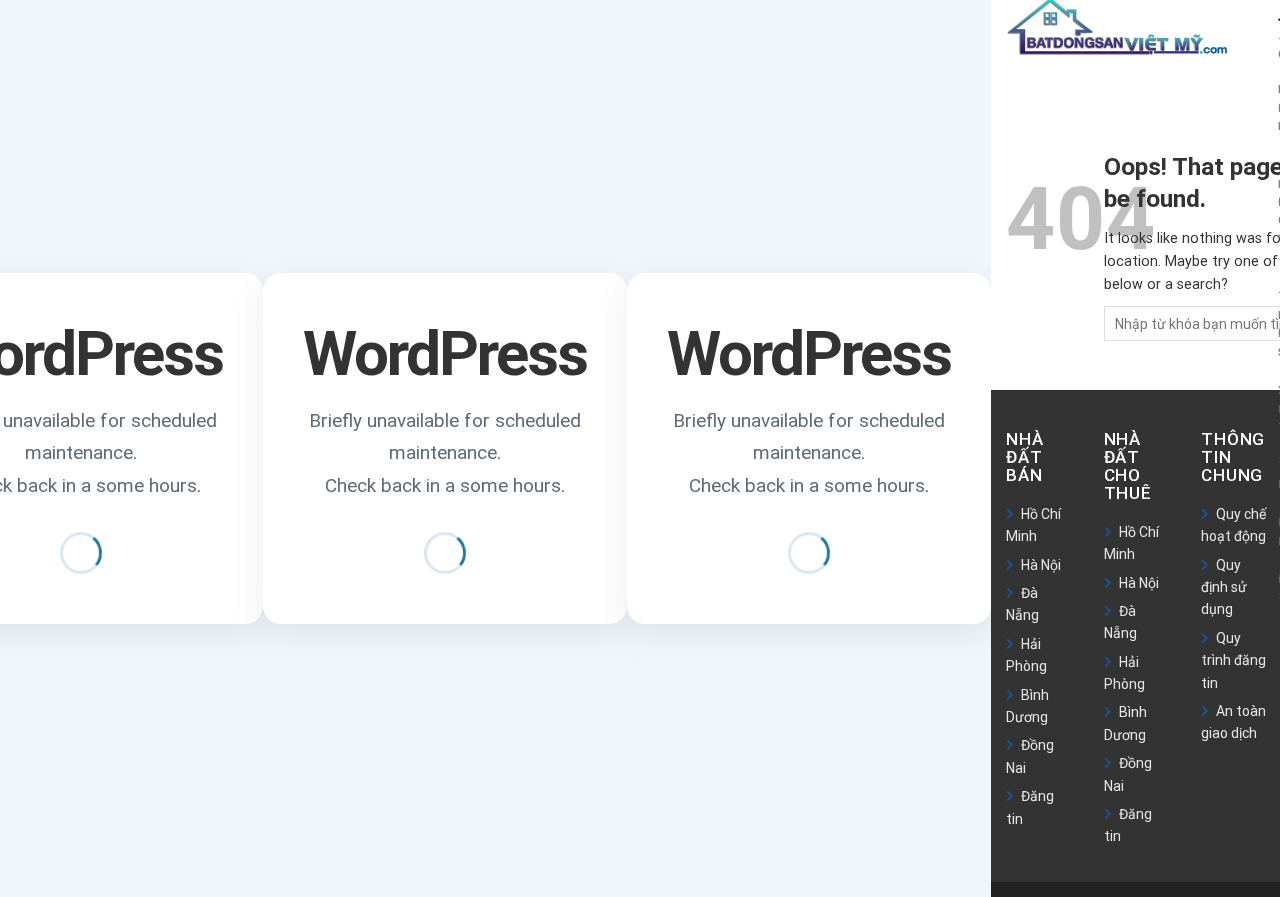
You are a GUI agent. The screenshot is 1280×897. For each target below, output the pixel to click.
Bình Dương (1027, 706)
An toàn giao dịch (1233, 722)
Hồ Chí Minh (1033, 525)
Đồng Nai (1030, 756)
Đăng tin (1030, 807)
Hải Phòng (1026, 655)
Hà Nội (1041, 565)
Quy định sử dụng (1224, 587)
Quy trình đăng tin (1233, 660)
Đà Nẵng (1022, 604)
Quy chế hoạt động (1233, 525)
